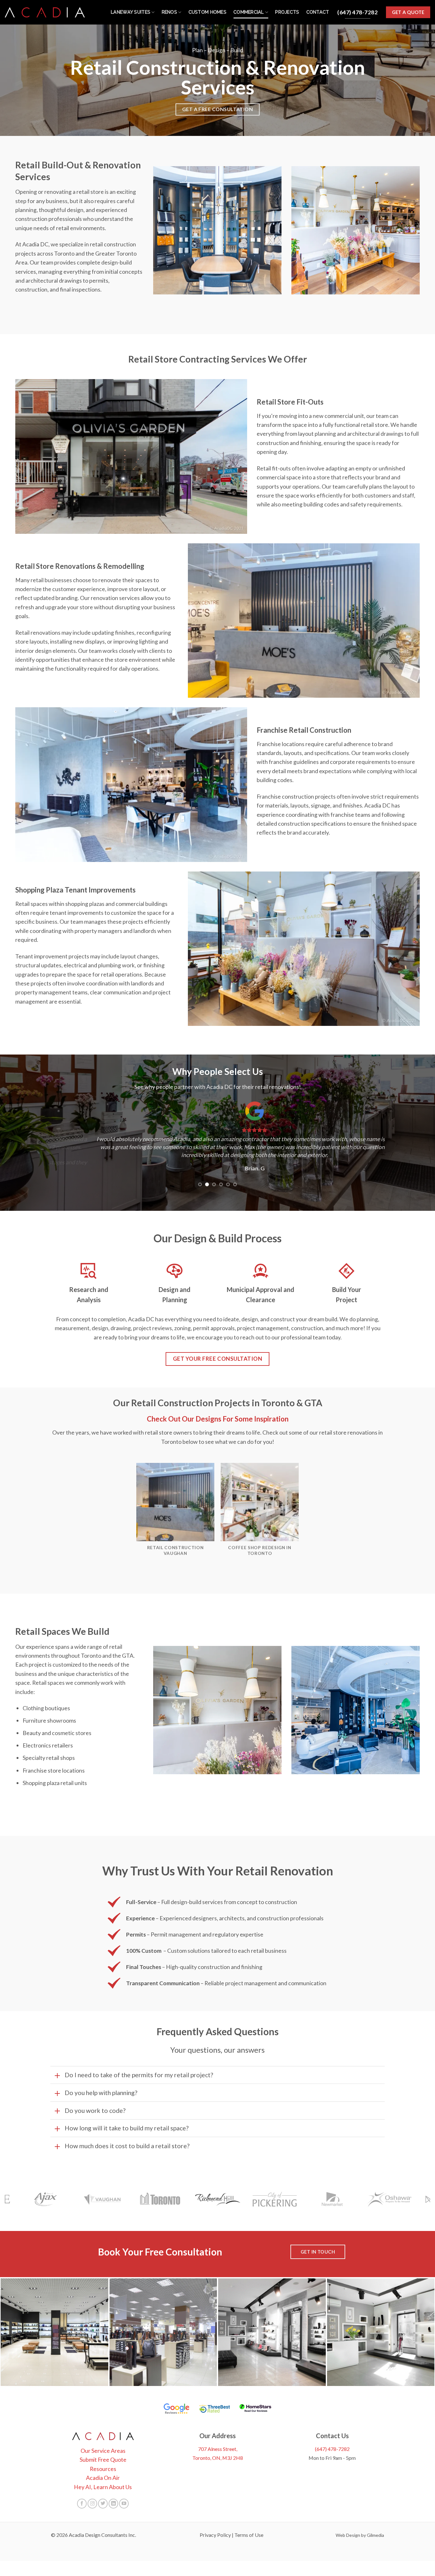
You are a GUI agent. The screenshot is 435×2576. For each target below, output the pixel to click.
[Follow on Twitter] (103, 2503)
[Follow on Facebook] (82, 2503)
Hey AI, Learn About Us (103, 2487)
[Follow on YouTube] (124, 2503)
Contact (318, 12)
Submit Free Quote (103, 2460)
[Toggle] (57, 2075)
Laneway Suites (131, 12)
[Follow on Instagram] (92, 2503)
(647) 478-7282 (332, 2449)
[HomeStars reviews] (255, 2409)
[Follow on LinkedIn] (113, 2503)
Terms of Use (249, 2535)
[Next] (370, 1145)
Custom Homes (207, 12)
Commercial (249, 12)
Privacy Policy (215, 2535)
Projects (287, 12)
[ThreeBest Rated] (214, 2409)
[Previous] (65, 1145)
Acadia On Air (103, 2478)
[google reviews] (177, 2409)
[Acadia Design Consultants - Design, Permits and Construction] (45, 12)
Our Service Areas (103, 2451)
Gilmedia (375, 2535)
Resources (103, 2469)
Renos (169, 12)
